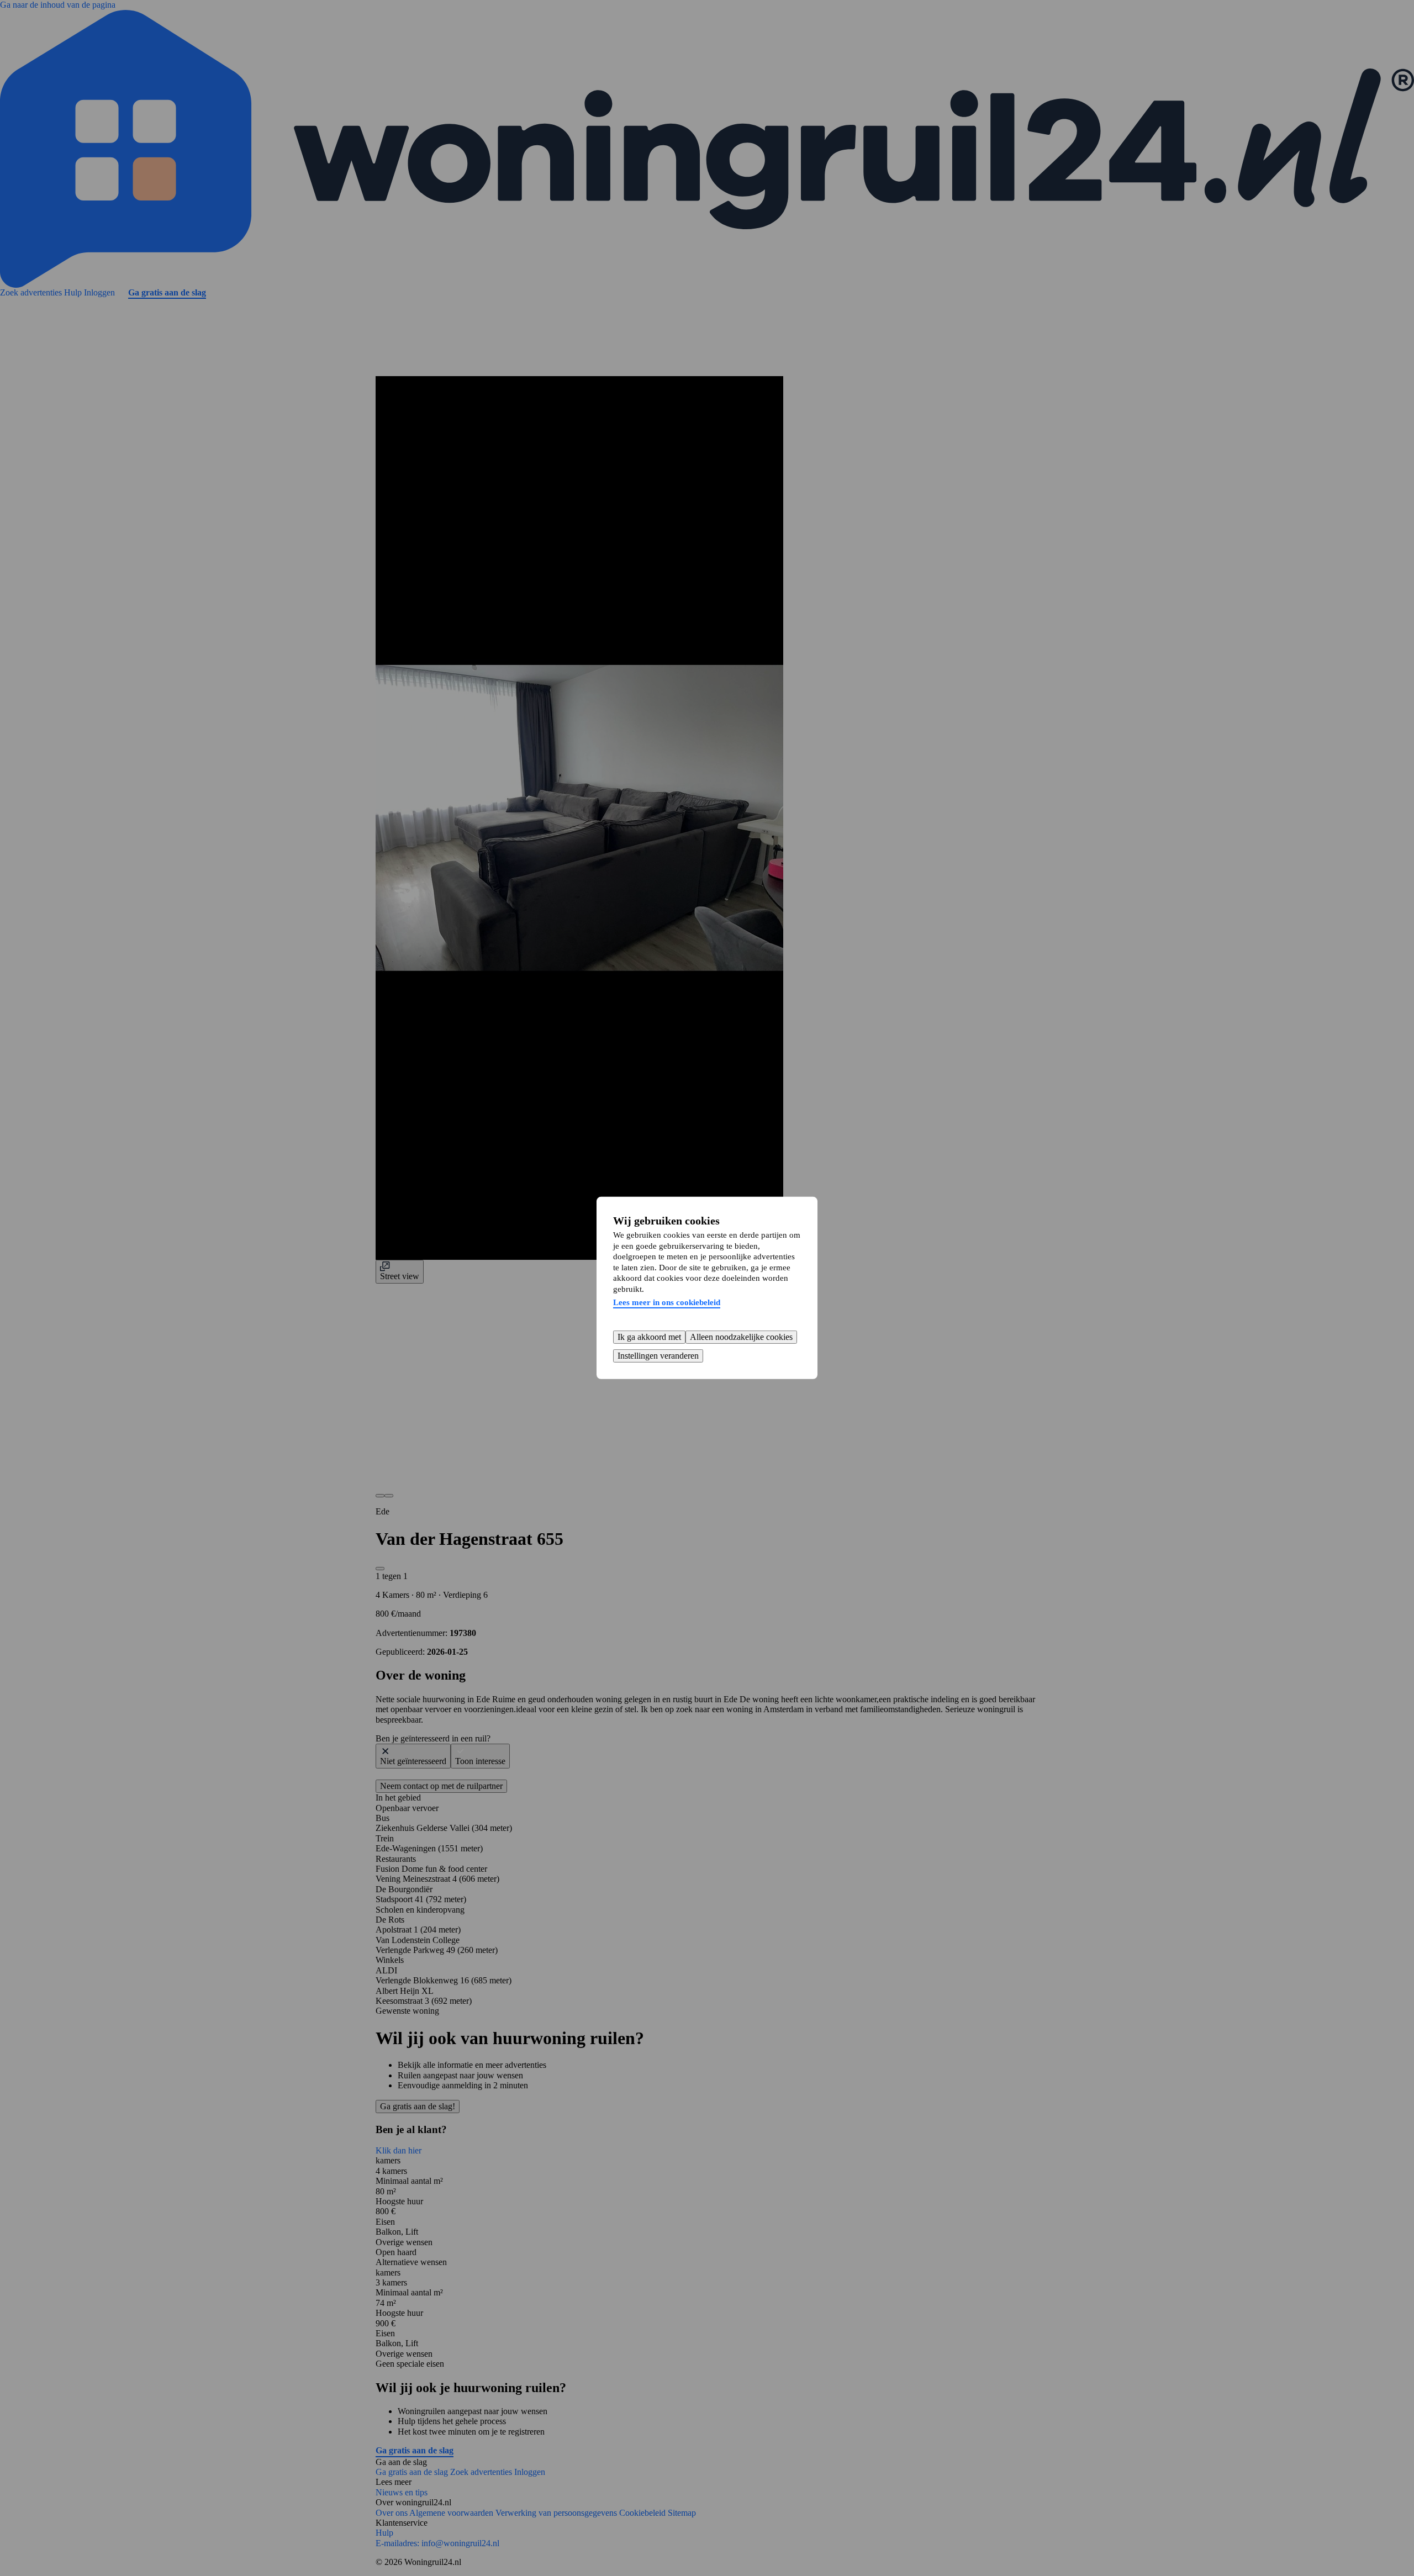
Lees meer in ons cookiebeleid (667, 1302)
